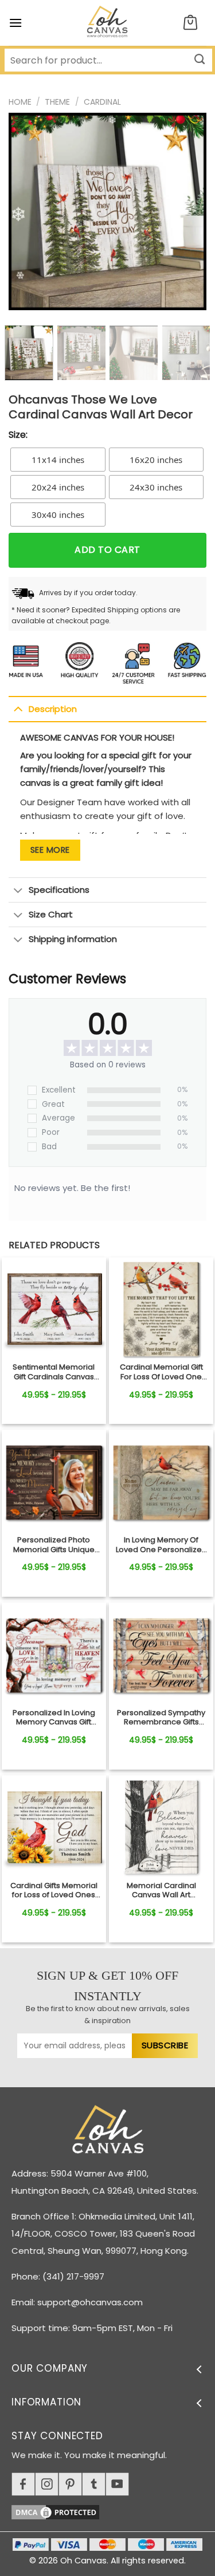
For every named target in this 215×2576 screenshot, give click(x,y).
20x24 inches (58, 487)
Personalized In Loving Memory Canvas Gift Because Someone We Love (54, 1718)
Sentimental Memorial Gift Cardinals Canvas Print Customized (54, 1372)
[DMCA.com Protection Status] (113, 2510)
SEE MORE (50, 850)
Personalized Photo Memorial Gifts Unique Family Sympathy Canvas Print (54, 1545)
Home (20, 102)
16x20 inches (156, 460)
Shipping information (73, 939)
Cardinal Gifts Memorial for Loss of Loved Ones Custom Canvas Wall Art (54, 1891)
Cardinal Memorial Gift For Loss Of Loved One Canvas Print (161, 1372)
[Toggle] (18, 709)
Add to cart (107, 550)
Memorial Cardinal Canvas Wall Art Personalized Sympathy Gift (161, 1891)
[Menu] (15, 23)
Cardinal (102, 102)
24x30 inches (156, 487)
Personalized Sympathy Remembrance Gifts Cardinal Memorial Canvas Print (161, 1718)
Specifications (59, 890)
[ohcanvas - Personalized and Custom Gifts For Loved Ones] (107, 23)
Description (53, 709)
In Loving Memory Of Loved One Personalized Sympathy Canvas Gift (161, 1545)
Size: (18, 435)
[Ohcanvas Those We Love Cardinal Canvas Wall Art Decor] (54, 1309)
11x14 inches (58, 460)
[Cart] (190, 23)
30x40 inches (58, 515)
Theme (57, 102)
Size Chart (51, 914)
